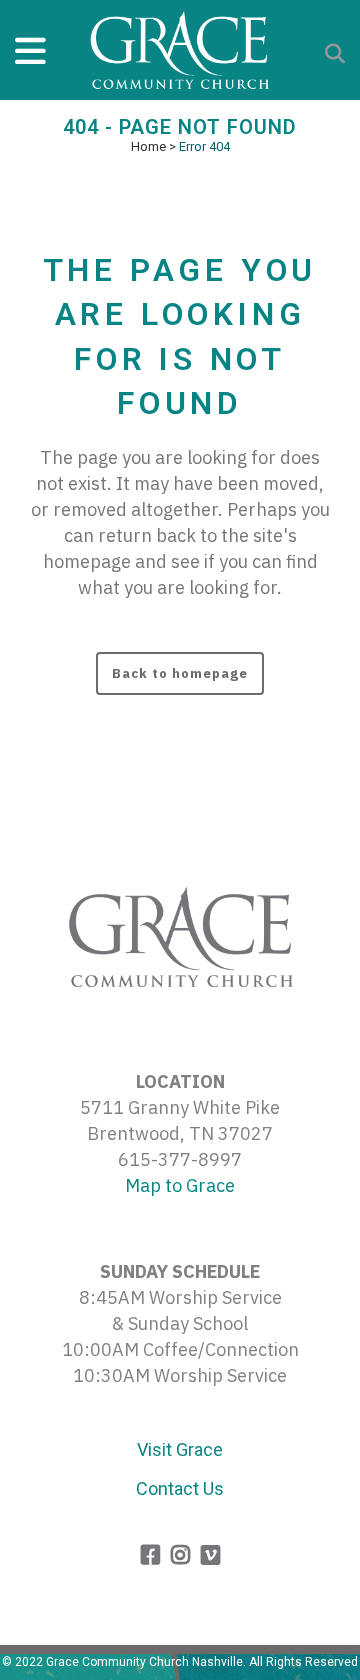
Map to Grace (180, 1185)
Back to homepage (180, 673)
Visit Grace (180, 1449)
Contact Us (180, 1488)
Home (148, 146)
